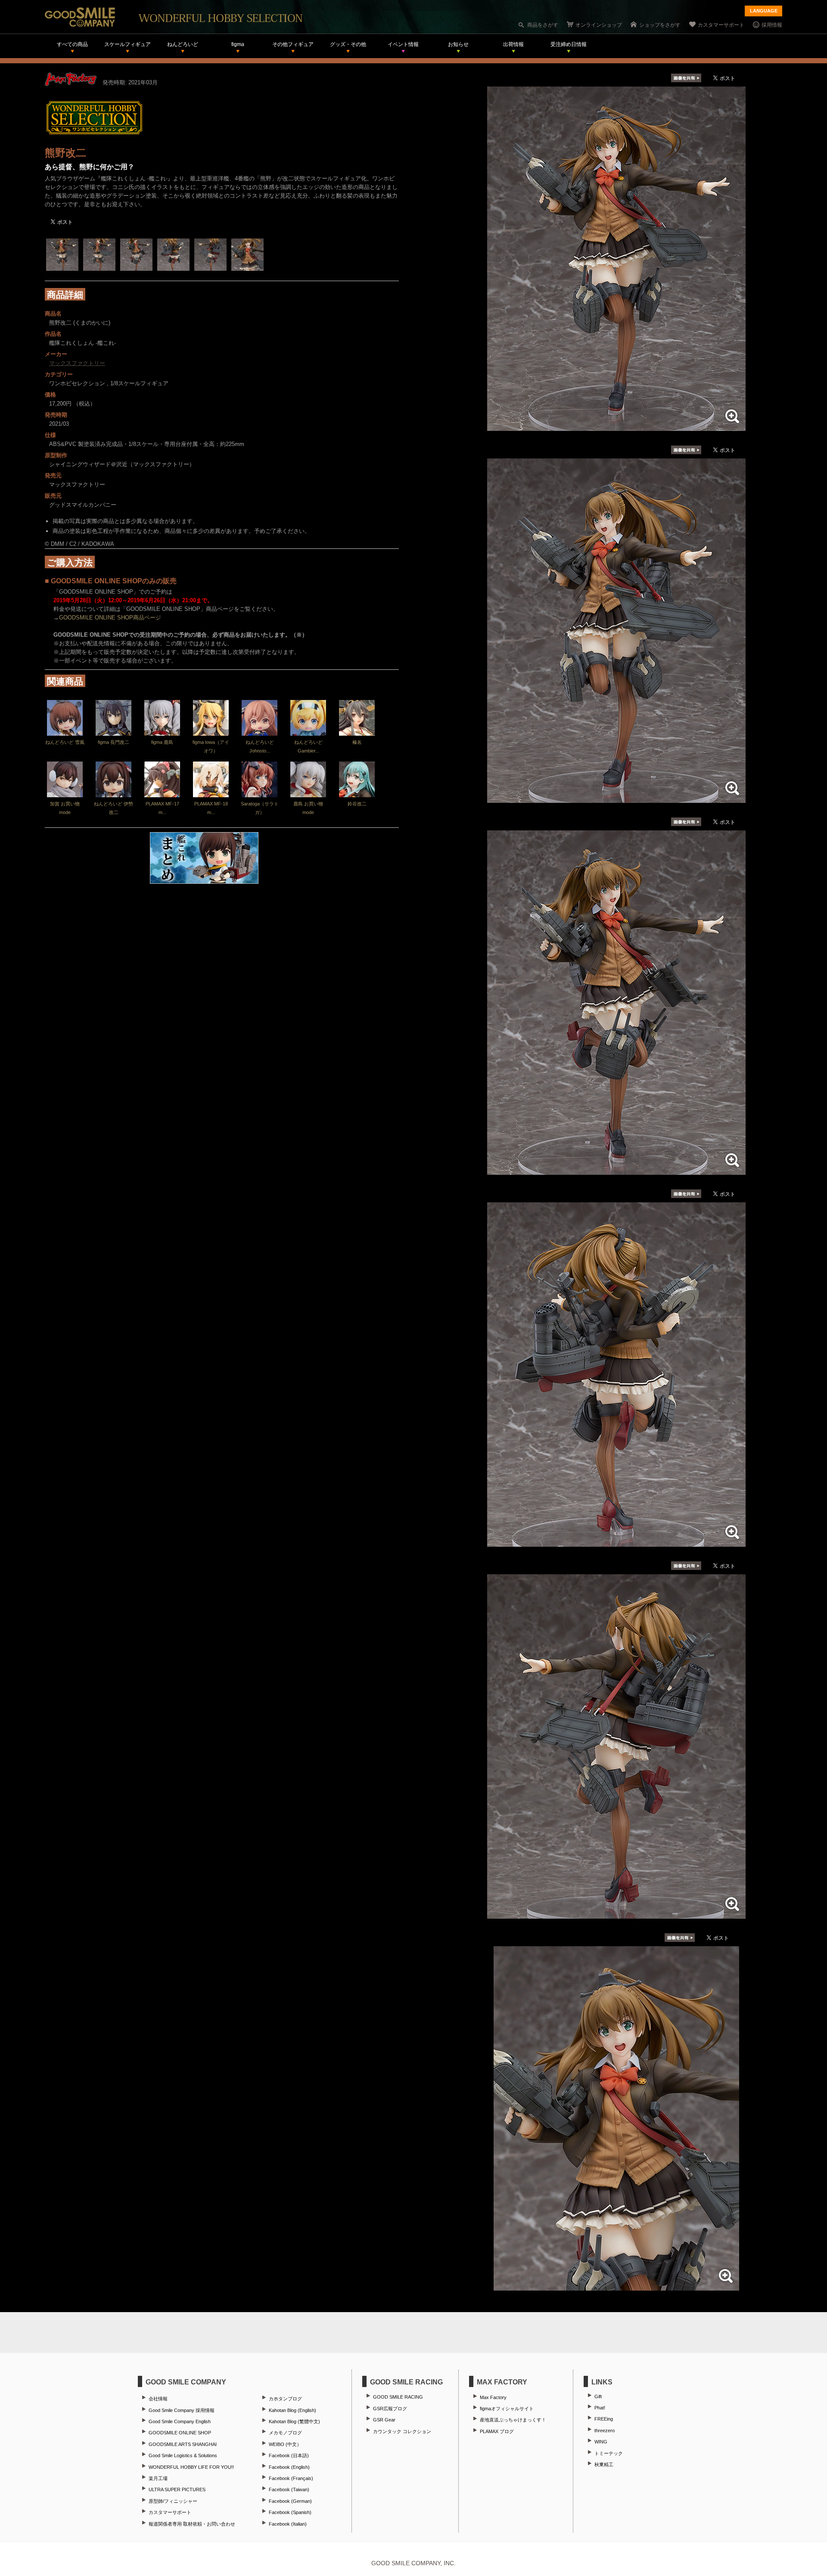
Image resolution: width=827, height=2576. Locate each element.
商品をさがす (543, 25)
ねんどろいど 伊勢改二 (113, 808)
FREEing (604, 2419)
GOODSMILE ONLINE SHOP (180, 2433)
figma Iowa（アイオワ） (211, 746)
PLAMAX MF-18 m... (211, 808)
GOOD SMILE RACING (398, 2397)
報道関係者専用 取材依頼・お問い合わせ (192, 2524)
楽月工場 (158, 2478)
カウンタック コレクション (402, 2431)
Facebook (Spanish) (290, 2512)
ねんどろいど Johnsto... (260, 746)
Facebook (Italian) (288, 2524)
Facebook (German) (290, 2501)
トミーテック (609, 2453)
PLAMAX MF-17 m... (162, 808)
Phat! (600, 2408)
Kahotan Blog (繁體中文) (294, 2421)
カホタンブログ (285, 2399)
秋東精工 (604, 2465)
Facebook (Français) (291, 2478)
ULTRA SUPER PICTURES (177, 2489)
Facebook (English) (289, 2467)
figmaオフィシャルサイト (507, 2409)
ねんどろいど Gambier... (308, 746)
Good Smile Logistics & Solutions (183, 2455)
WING (601, 2442)
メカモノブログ (285, 2433)
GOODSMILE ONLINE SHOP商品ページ (110, 618)
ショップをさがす (660, 25)
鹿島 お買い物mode (308, 808)
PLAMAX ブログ (497, 2431)
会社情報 (158, 2399)
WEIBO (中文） (285, 2444)
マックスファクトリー (77, 363)
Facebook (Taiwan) (289, 2489)
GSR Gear (384, 2420)
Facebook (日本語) (289, 2455)
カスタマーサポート (721, 25)
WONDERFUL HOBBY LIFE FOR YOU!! (191, 2467)
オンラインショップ (599, 25)
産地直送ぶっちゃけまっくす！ (513, 2420)
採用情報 (772, 25)
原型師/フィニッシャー (173, 2501)
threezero (605, 2430)
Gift (598, 2396)
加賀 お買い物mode (65, 808)
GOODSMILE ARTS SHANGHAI (183, 2444)
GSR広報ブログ (390, 2409)
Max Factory (493, 2397)
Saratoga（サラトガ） (260, 808)
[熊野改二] (616, 426)
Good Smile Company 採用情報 (182, 2410)
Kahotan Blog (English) (292, 2410)
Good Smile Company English (180, 2421)
